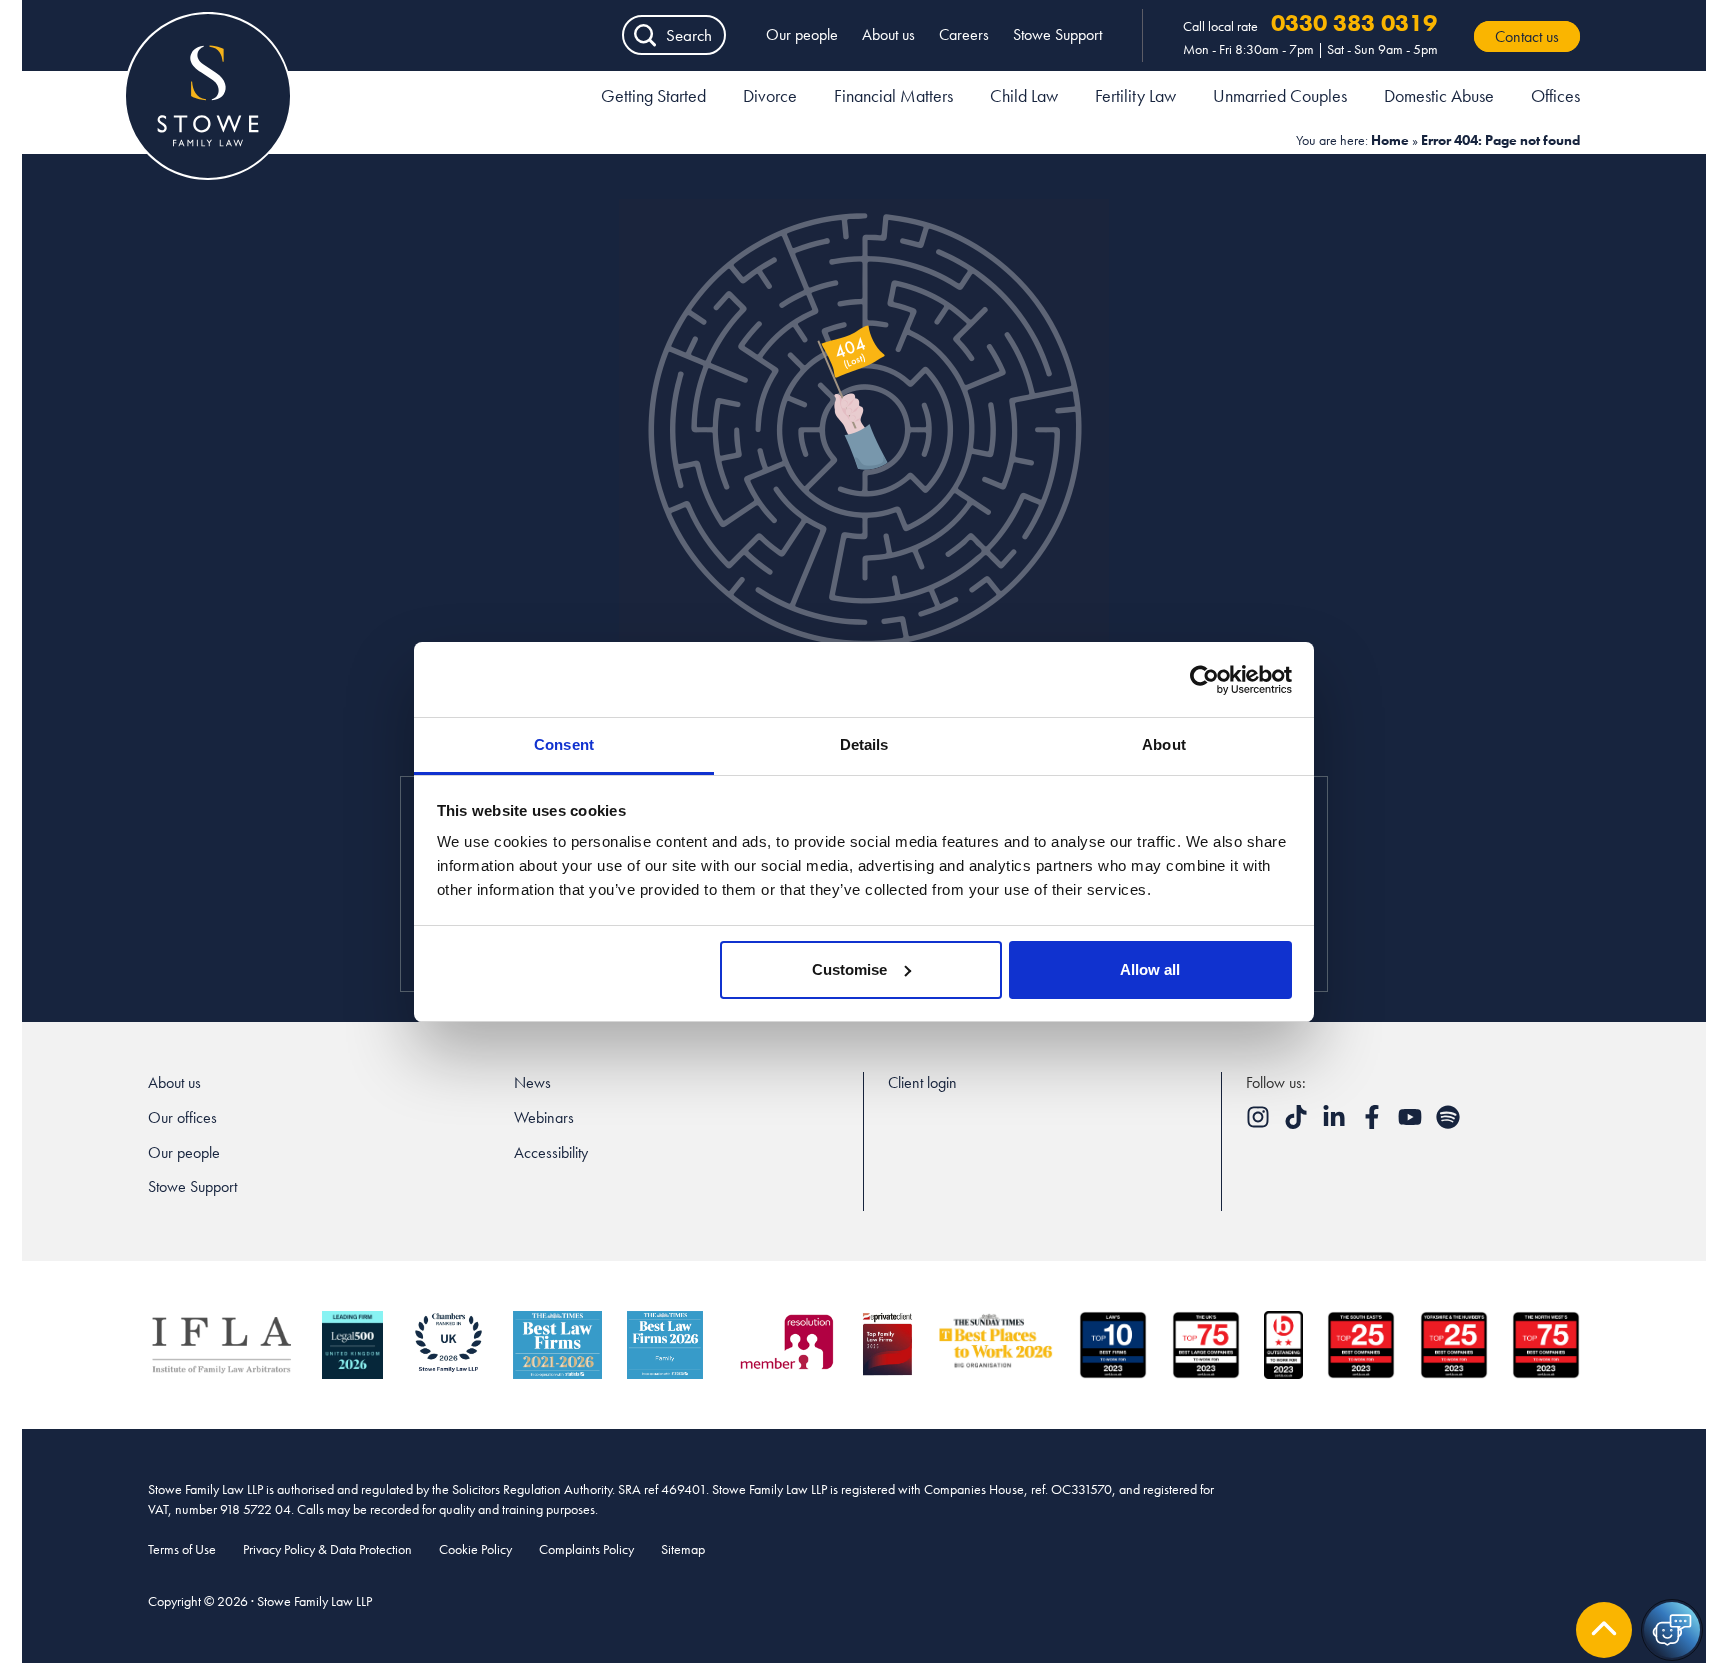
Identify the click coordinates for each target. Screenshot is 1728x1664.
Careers (964, 34)
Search (689, 35)
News (532, 1082)
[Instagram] (1260, 1123)
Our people (802, 34)
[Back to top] (1604, 1630)
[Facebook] (1374, 1123)
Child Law (1024, 95)
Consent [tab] (564, 744)
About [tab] (1164, 744)
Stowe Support (1057, 34)
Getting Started (653, 95)
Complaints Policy (586, 1549)
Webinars (544, 1117)
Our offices (182, 1117)
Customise (849, 969)
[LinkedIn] (1336, 1123)
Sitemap (683, 1549)
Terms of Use (182, 1549)
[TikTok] (1298, 1123)
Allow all (1150, 969)
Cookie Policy (475, 1549)
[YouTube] (1412, 1123)
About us (888, 34)
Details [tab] (864, 744)
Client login (922, 1082)
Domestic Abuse (1439, 95)
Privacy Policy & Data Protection (327, 1549)
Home (1390, 140)
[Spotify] (1448, 1123)
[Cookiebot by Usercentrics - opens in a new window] (1204, 680)
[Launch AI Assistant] (1672, 1630)
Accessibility (551, 1152)
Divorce (770, 95)
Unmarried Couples (1280, 95)
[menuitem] (653, 99)
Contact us (1527, 36)
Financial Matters (893, 95)
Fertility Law (1135, 95)
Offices (1555, 95)
